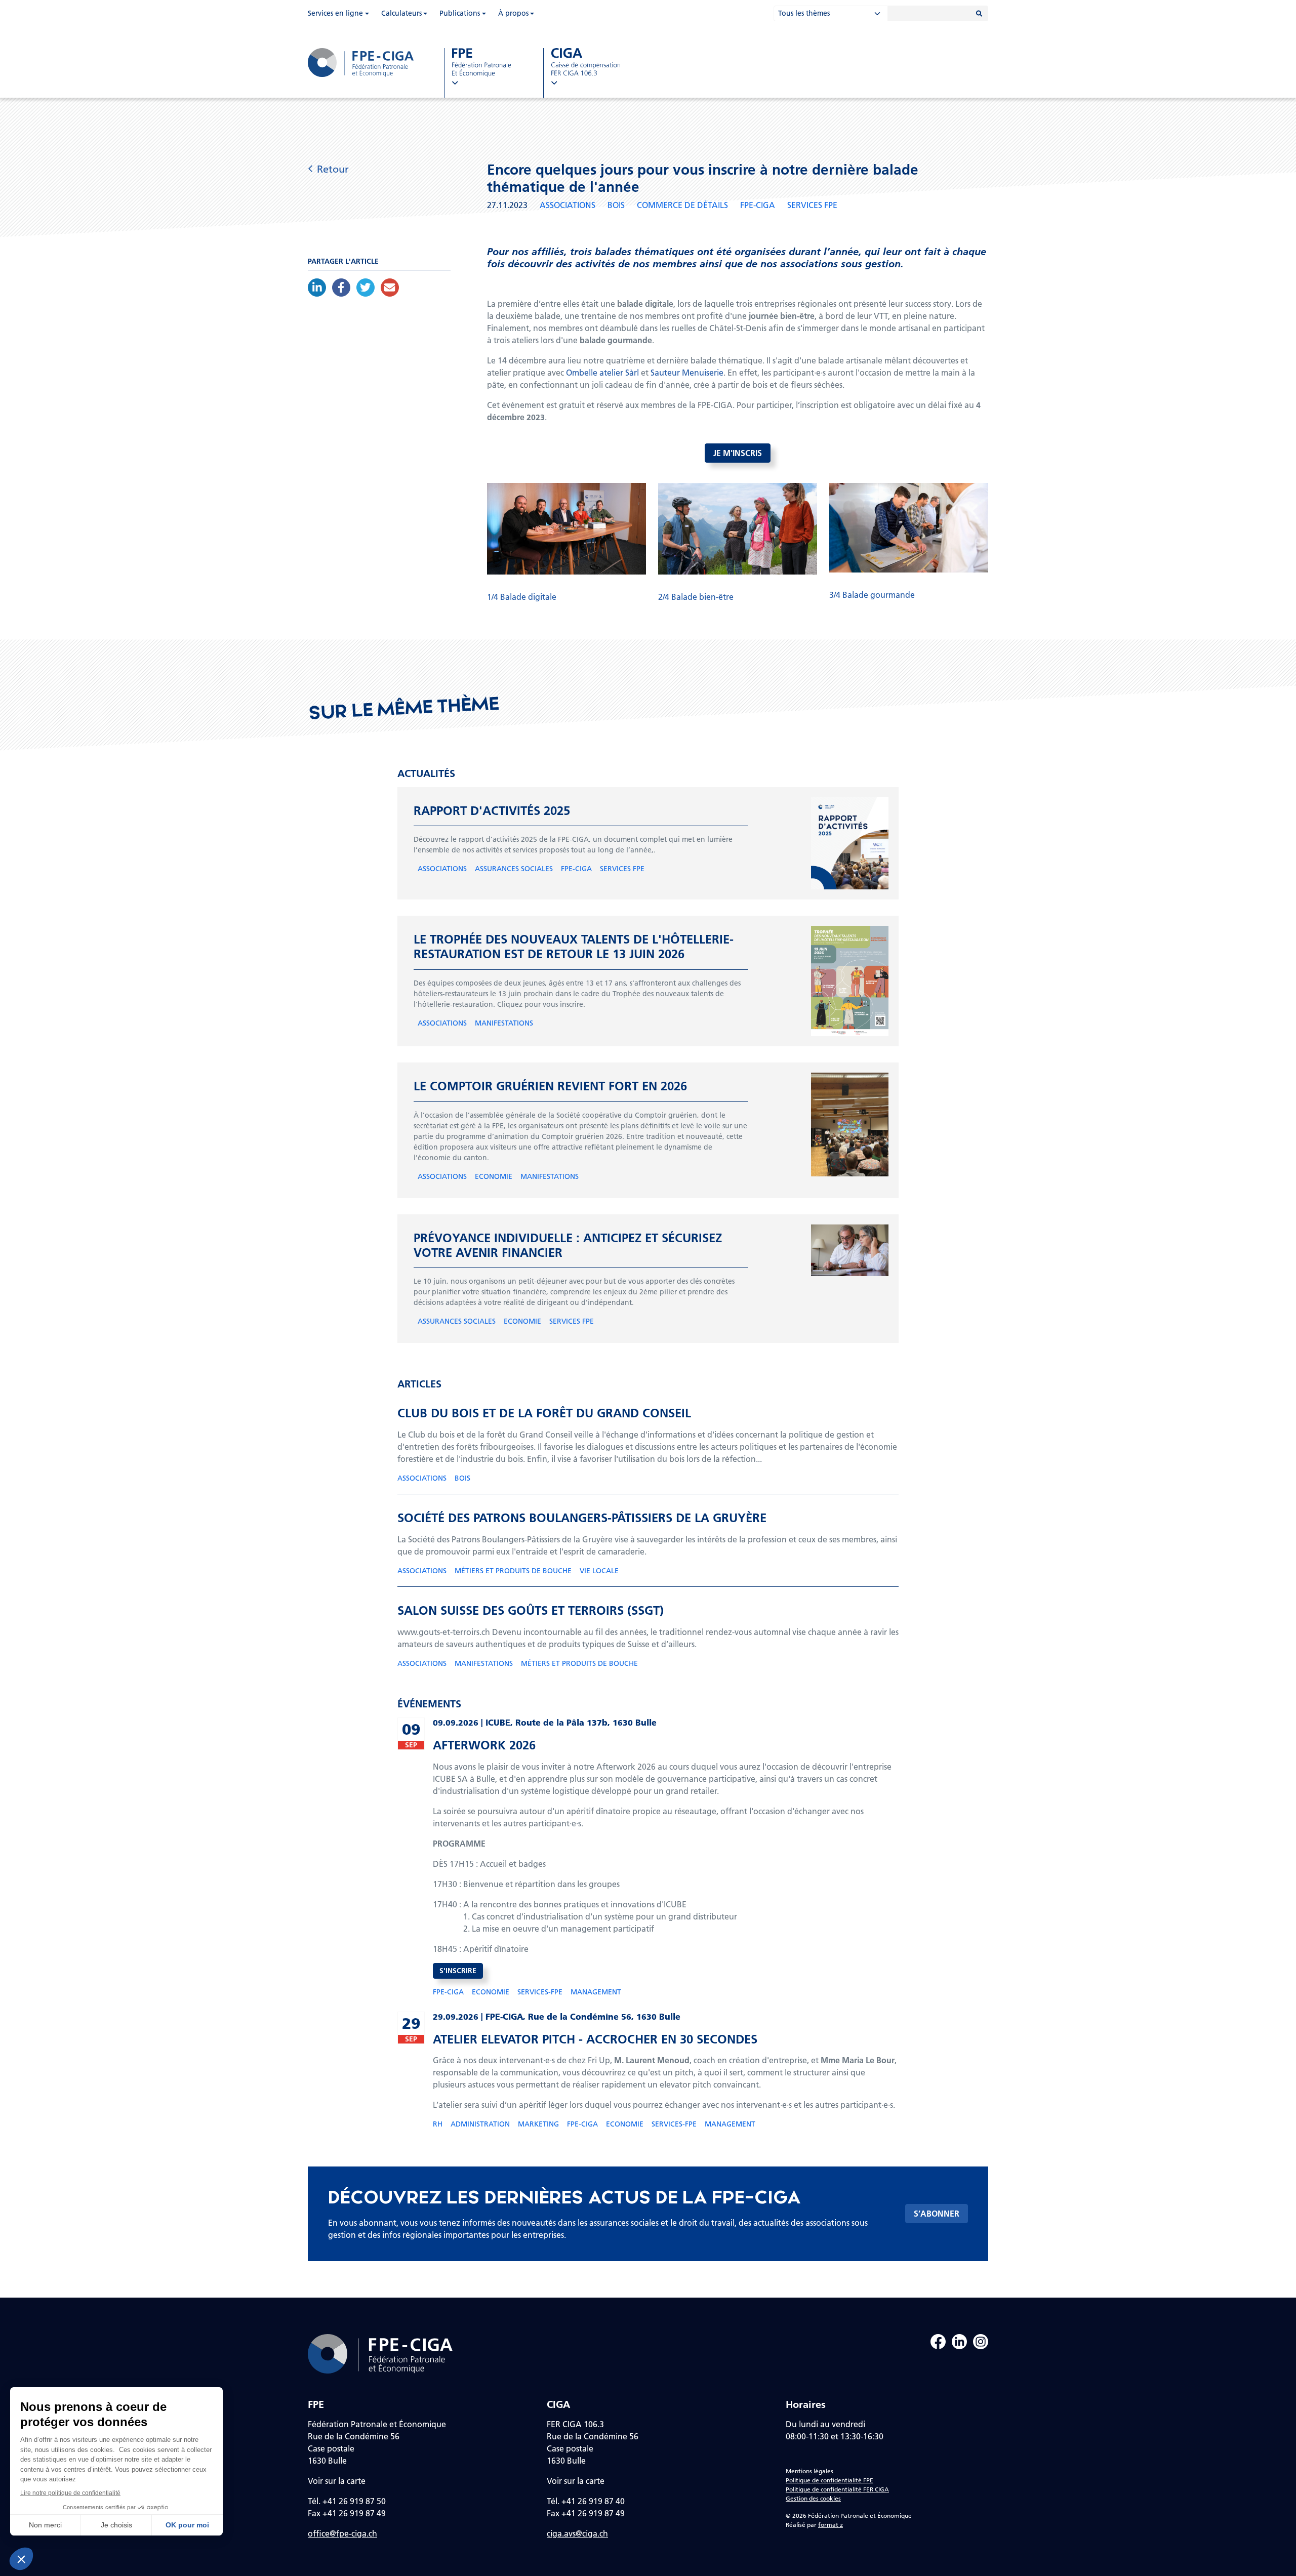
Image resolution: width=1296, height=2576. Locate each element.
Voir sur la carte (337, 2481)
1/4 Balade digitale (522, 597)
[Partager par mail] (390, 288)
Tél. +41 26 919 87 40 (586, 2501)
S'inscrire (458, 1971)
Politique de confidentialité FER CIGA (837, 2489)
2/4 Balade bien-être (696, 597)
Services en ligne (335, 13)
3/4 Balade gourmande (872, 595)
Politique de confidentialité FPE (829, 2480)
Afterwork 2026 (484, 1745)
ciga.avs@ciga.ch (577, 2533)
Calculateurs (401, 13)
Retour (333, 169)
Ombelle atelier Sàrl (602, 372)
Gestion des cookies (813, 2498)
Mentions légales (809, 2471)
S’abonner (937, 2213)
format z (831, 2525)
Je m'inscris (738, 453)
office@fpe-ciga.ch (342, 2533)
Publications (460, 13)
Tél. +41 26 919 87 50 (347, 2501)
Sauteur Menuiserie (687, 372)
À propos (513, 13)
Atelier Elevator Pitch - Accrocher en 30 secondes (595, 2039)
